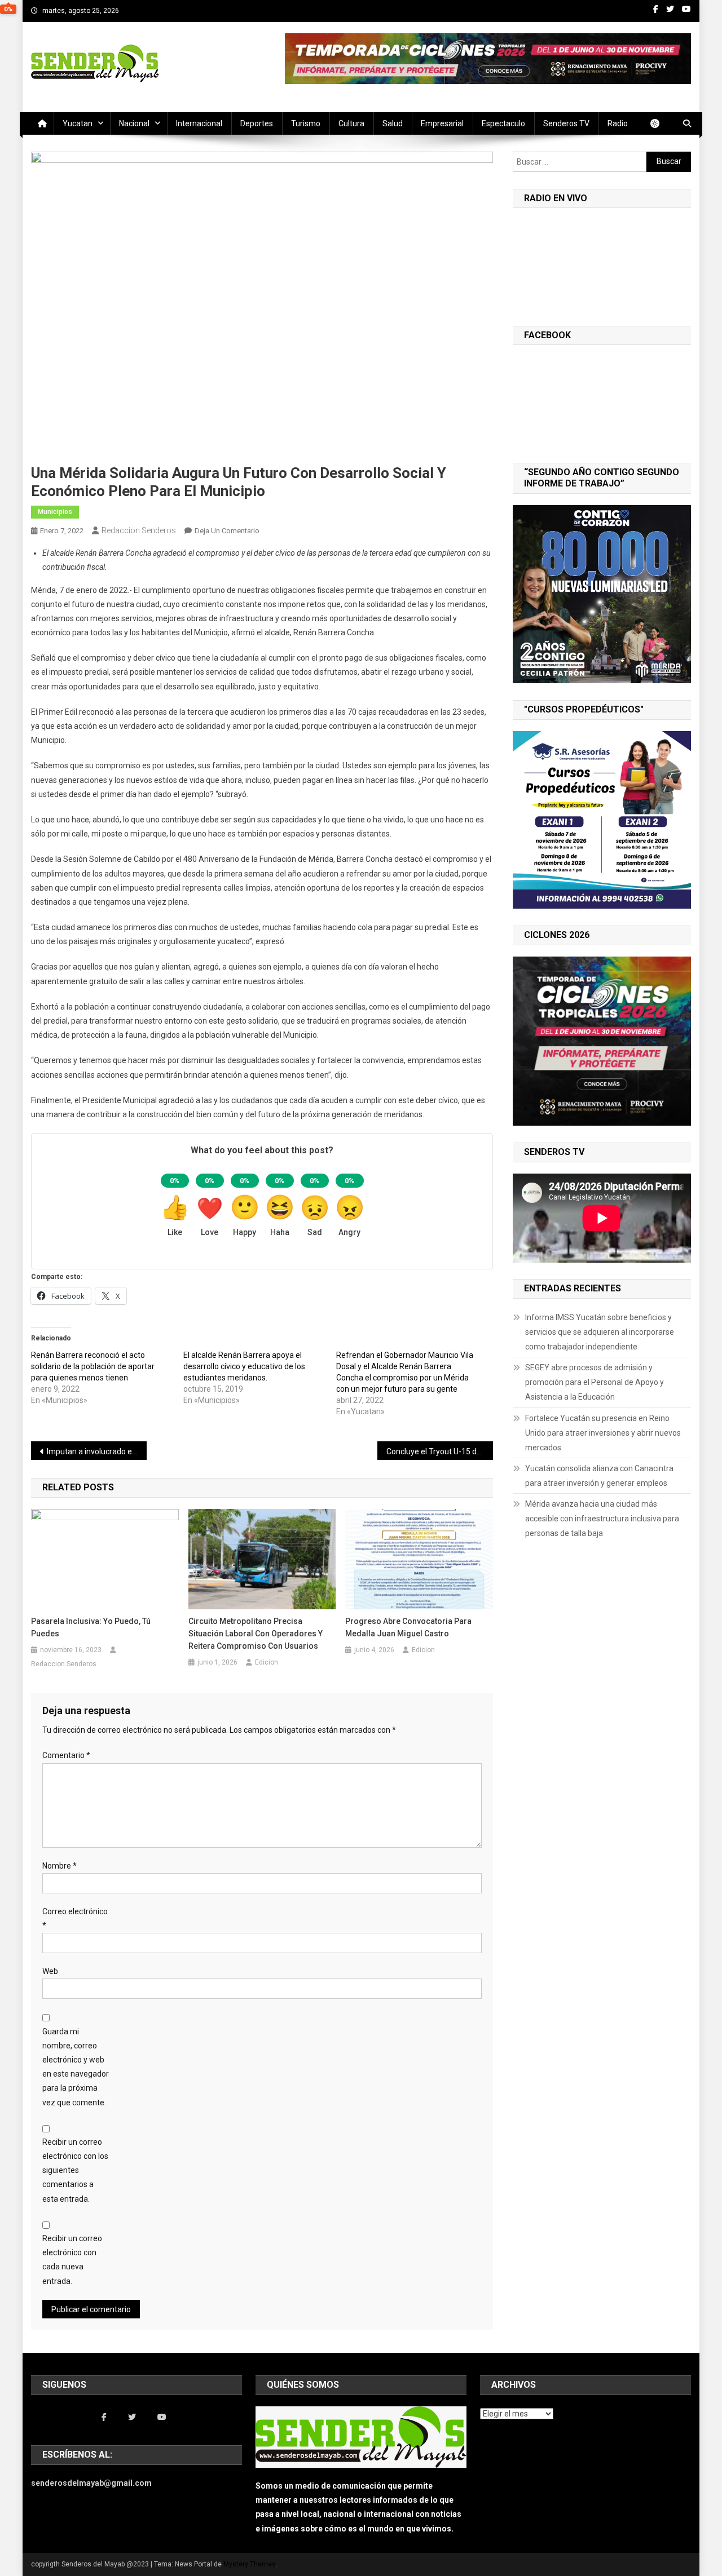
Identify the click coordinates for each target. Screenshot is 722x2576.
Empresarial (442, 123)
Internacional (199, 123)
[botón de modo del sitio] (661, 123)
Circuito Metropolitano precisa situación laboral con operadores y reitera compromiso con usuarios (256, 1634)
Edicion (267, 1662)
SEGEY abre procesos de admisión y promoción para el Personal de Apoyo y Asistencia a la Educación (595, 1382)
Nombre (60, 1866)
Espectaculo (503, 123)
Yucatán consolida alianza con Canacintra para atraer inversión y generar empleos (599, 1476)
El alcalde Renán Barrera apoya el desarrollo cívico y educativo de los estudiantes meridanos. (244, 1366)
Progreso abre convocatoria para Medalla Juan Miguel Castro (408, 1627)
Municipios (55, 512)
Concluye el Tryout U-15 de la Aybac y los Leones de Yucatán (440, 1451)
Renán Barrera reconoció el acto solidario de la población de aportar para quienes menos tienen (93, 1366)
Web (50, 1971)
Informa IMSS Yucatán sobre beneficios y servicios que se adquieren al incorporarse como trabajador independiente (600, 1332)
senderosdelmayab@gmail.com (91, 2483)
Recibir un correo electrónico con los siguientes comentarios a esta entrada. (75, 2170)
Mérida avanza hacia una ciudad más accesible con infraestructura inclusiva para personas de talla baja (602, 1519)
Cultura (351, 123)
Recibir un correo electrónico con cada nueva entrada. (72, 2260)
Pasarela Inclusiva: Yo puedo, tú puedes (91, 1627)
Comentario (66, 1755)
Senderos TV (566, 123)
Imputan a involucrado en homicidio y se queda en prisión (97, 1451)
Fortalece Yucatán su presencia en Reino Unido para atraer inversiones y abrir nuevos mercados (603, 1433)
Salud (393, 123)
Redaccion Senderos (139, 530)
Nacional (134, 123)
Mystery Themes (250, 2564)
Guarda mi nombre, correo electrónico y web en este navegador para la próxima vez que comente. (76, 2067)
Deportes (257, 123)
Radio (618, 123)
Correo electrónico (75, 1918)
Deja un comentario (227, 531)
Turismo (306, 123)
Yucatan (78, 123)
